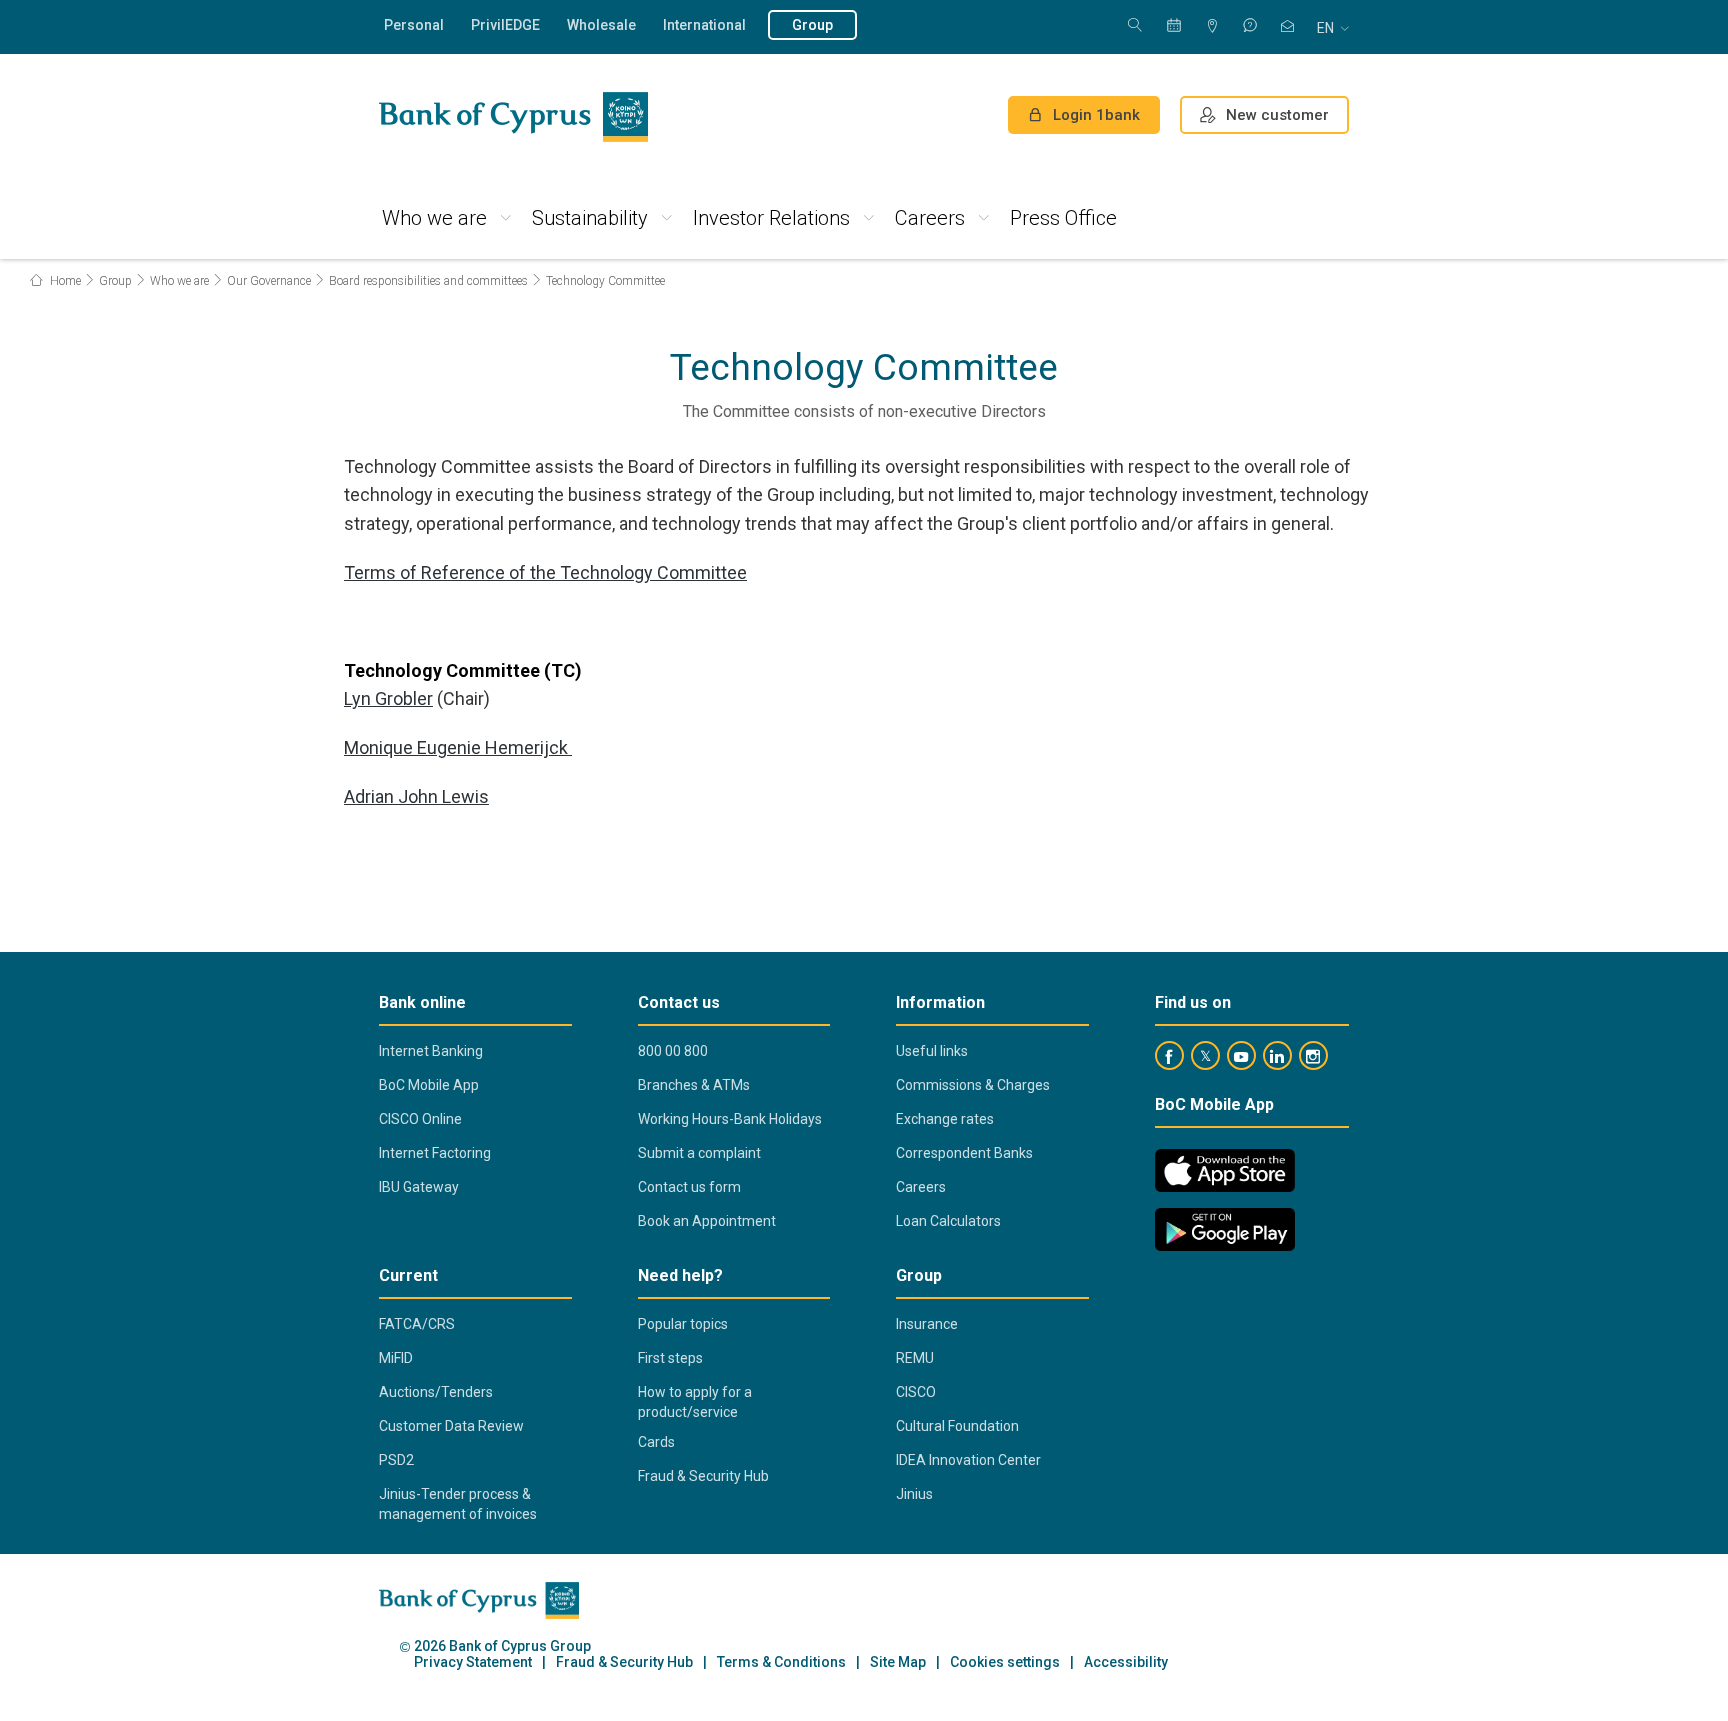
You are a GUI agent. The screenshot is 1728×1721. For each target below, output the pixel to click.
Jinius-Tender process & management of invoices (458, 1504)
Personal (414, 25)
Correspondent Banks (964, 1153)
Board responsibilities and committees (428, 281)
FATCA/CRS (417, 1324)
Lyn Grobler (388, 698)
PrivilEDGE (505, 25)
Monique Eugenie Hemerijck (458, 747)
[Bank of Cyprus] (513, 117)
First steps (670, 1358)
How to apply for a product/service (695, 1402)
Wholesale (601, 25)
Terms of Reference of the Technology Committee (545, 572)
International (704, 25)
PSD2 (396, 1460)
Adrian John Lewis (416, 796)
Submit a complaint (699, 1153)
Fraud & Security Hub (703, 1476)
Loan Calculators (948, 1221)
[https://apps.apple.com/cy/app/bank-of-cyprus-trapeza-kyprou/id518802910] (1225, 1170)
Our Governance (269, 281)
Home (64, 281)
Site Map (898, 1662)
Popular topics (683, 1324)
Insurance (927, 1324)
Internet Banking (431, 1051)
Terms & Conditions (781, 1662)
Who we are (434, 218)
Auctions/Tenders (436, 1392)
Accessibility (1126, 1662)
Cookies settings (1005, 1662)
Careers (930, 218)
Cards (656, 1442)
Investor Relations (771, 218)
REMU (915, 1358)
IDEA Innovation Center (968, 1460)
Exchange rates (945, 1119)
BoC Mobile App (429, 1085)
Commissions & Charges (973, 1085)
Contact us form (689, 1187)
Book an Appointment (707, 1221)
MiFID (396, 1358)
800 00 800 (673, 1051)
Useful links (932, 1051)
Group (812, 25)
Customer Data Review (451, 1426)
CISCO (916, 1392)
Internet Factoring (435, 1153)
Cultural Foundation (957, 1426)
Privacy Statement (473, 1662)
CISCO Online (420, 1119)
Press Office (1063, 218)
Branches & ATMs (694, 1085)
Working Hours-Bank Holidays (730, 1119)
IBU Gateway (419, 1187)
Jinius (914, 1494)
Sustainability (590, 218)
